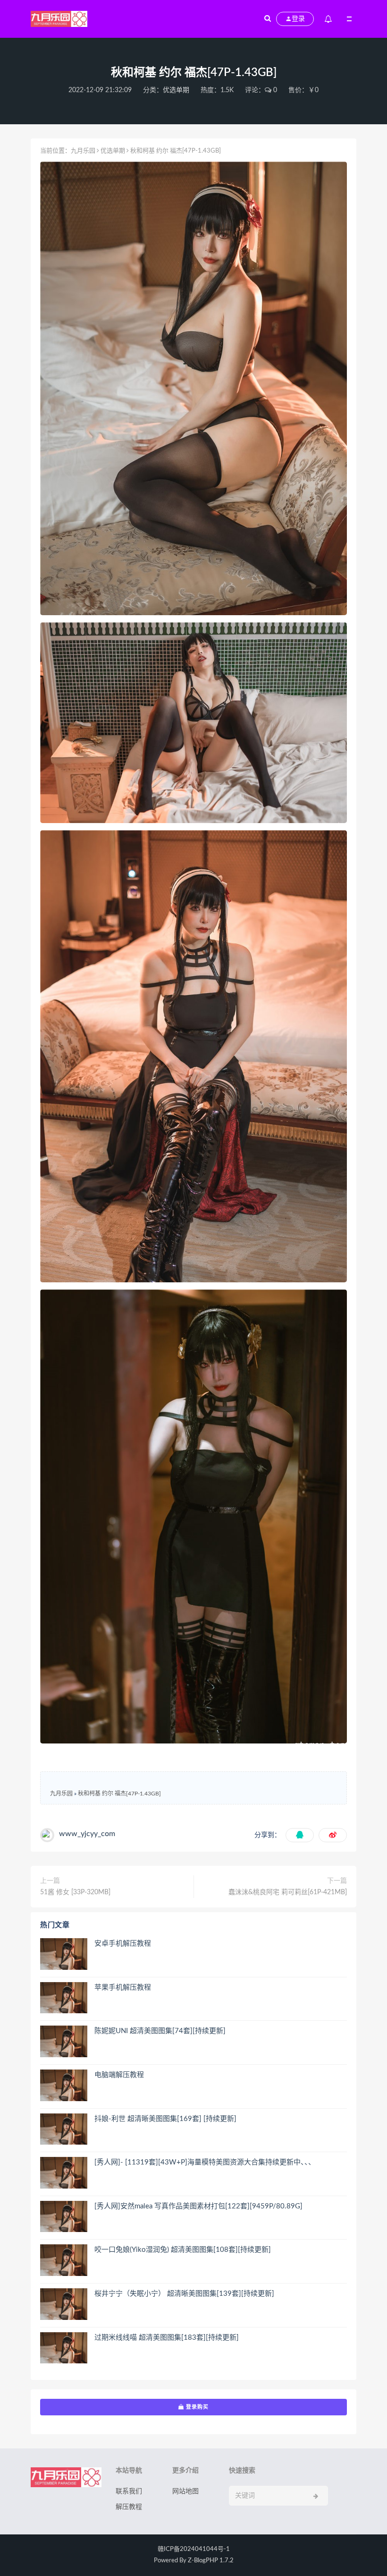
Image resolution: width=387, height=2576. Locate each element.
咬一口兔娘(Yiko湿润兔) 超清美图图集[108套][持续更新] (183, 2250)
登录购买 (196, 2407)
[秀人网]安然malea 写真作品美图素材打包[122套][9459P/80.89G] (198, 2206)
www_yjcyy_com (87, 1834)
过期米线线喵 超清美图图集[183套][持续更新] (167, 2338)
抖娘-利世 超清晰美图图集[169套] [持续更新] (165, 2119)
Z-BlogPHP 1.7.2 (211, 2561)
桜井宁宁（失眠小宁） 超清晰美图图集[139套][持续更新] (184, 2294)
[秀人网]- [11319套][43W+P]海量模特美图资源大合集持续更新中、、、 (205, 2162)
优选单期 (176, 90)
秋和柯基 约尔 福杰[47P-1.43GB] (119, 1794)
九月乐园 (83, 151)
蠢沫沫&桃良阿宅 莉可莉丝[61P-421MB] (288, 1892)
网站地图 (185, 2491)
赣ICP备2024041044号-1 (194, 2549)
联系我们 (129, 2491)
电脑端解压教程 (119, 2075)
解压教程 (129, 2507)
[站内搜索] (268, 19)
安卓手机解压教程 (123, 1944)
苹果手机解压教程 (123, 1988)
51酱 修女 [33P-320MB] (75, 1892)
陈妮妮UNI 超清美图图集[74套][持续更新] (160, 2031)
